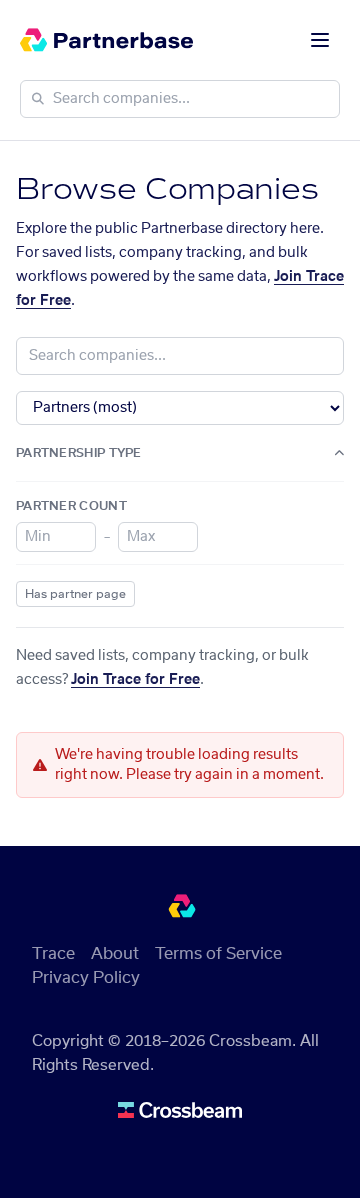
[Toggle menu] (320, 40)
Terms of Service (218, 954)
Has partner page (75, 594)
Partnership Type (79, 453)
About (115, 954)
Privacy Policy (86, 978)
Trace (53, 954)
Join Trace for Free (135, 680)
